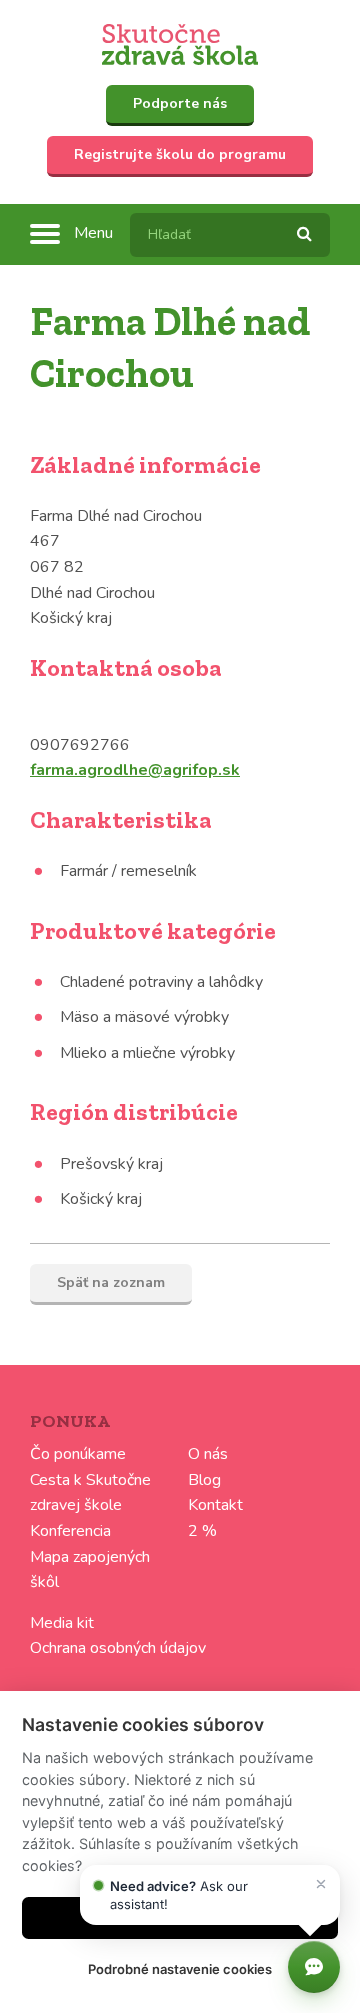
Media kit (62, 1623)
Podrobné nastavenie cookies (180, 1969)
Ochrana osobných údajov (118, 1648)
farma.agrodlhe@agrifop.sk (135, 770)
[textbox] (230, 235)
